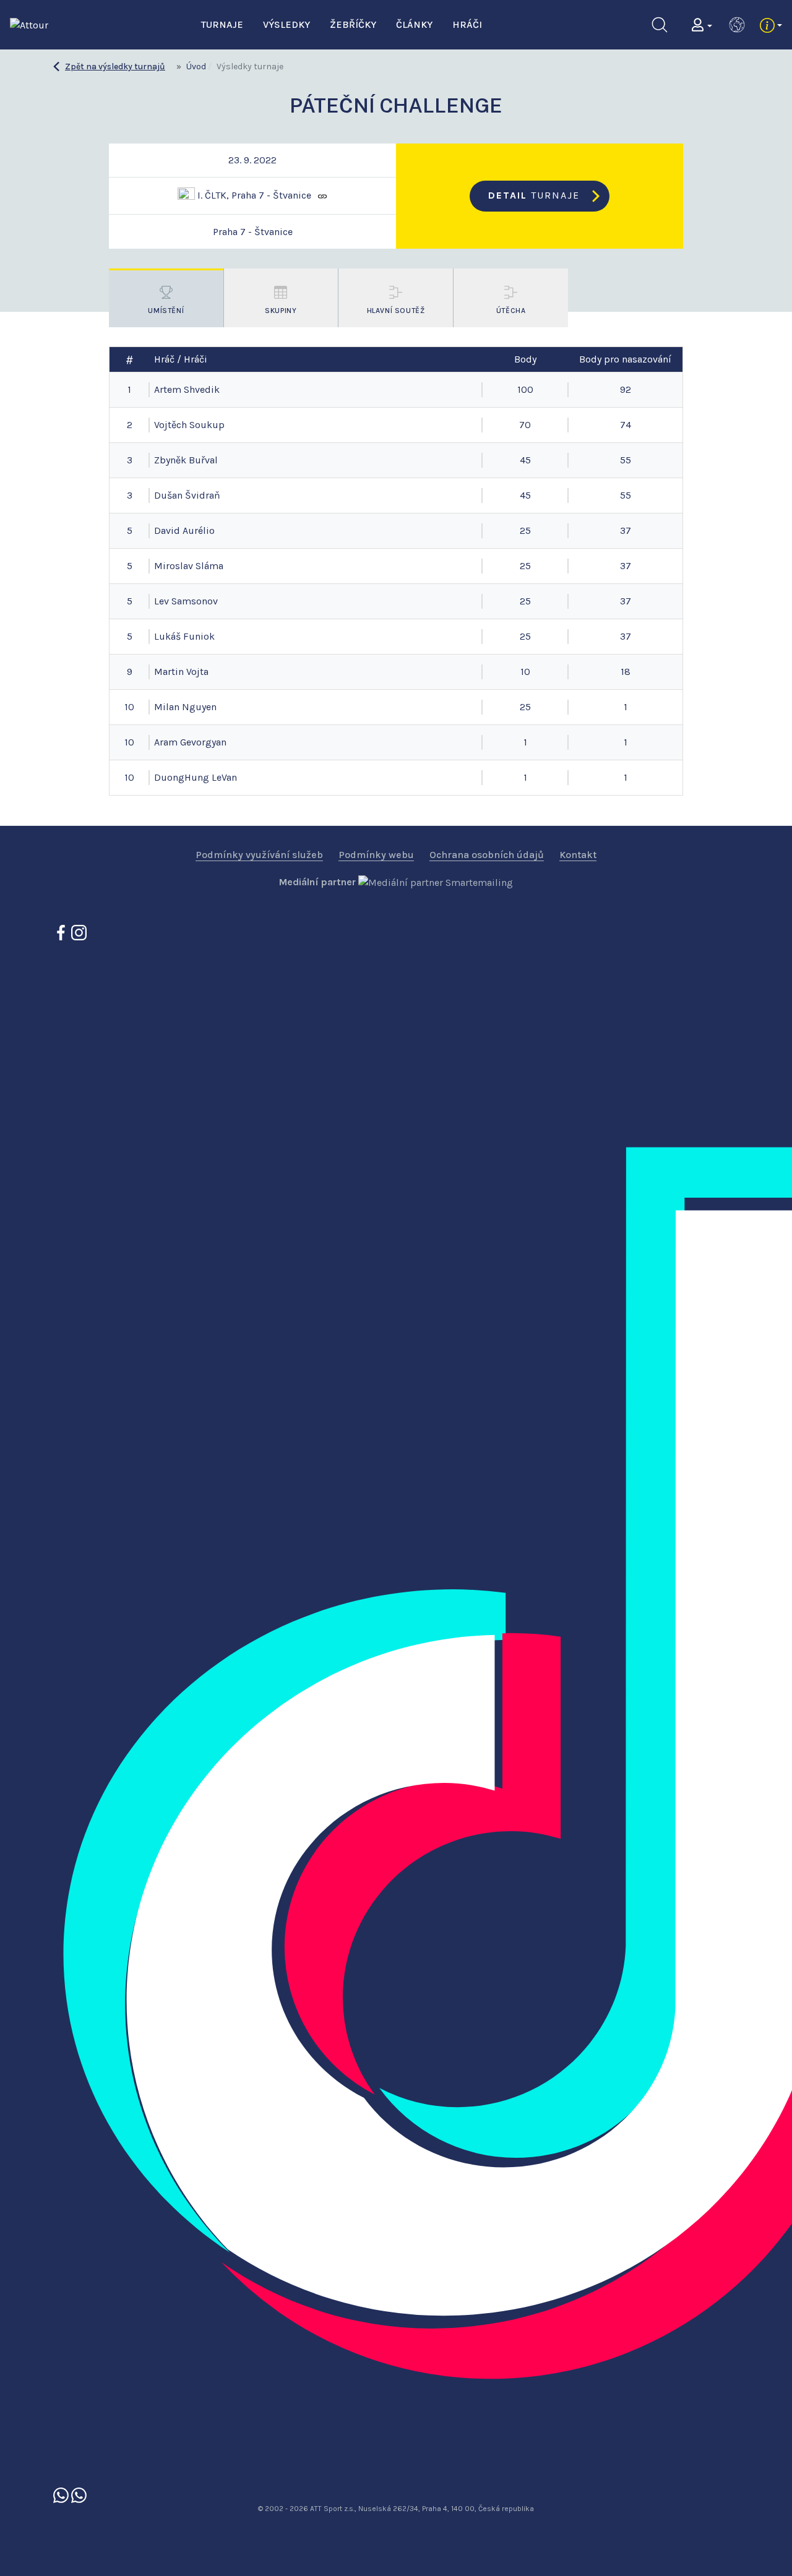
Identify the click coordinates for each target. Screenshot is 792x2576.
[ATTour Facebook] (62, 932)
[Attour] (29, 24)
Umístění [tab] (166, 311)
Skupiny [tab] (281, 311)
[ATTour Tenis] (79, 2494)
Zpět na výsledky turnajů (115, 67)
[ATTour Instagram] (79, 932)
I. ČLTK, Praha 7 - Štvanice (253, 195)
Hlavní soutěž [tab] (396, 311)
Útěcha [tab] (511, 311)
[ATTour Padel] (62, 2494)
